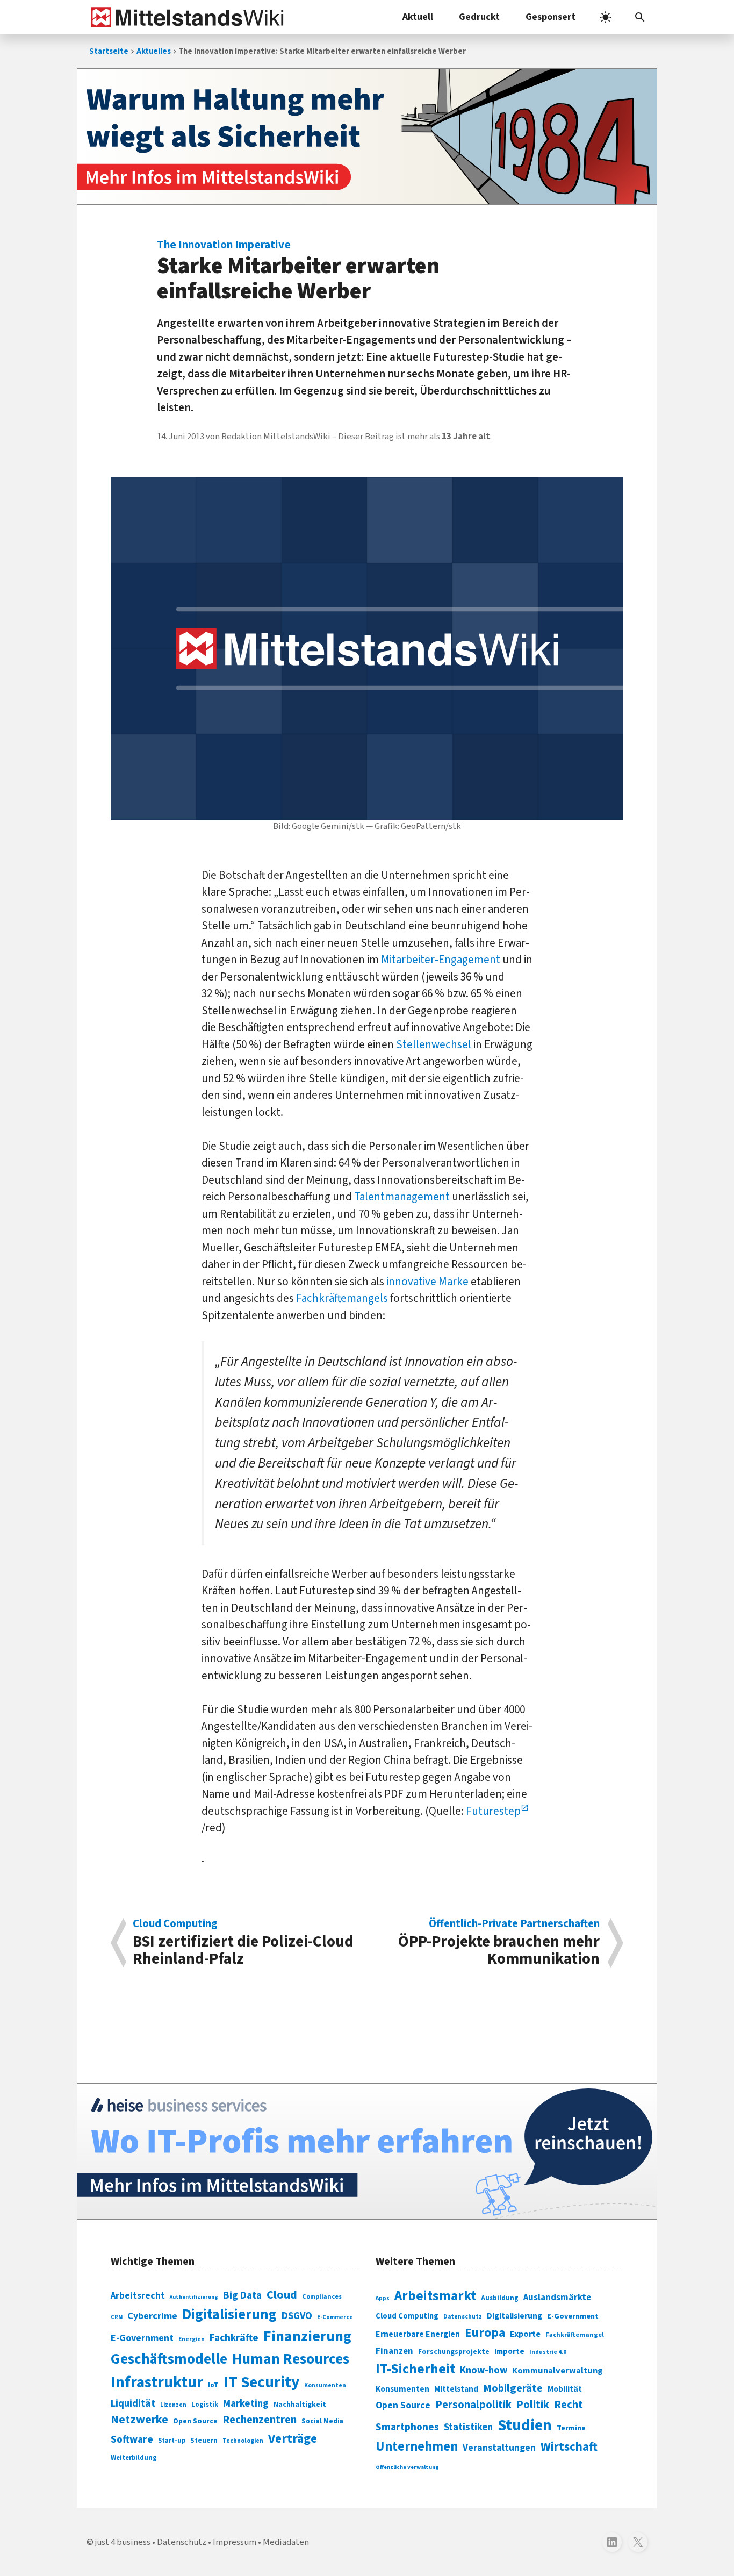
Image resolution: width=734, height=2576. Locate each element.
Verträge (293, 2439)
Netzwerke (139, 2420)
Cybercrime (152, 2316)
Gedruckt (479, 17)
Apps (383, 2298)
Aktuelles (154, 51)
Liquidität (133, 2404)
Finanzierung (307, 2336)
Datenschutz (463, 2317)
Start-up (172, 2441)
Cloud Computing (407, 2316)
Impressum (235, 2542)
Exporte (525, 2334)
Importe (509, 2352)
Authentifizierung (194, 2297)
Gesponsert (550, 17)
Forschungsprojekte (454, 2352)
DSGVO (297, 2316)
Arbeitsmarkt (435, 2296)
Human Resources (291, 2359)
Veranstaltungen (499, 2448)
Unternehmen (417, 2447)
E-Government (142, 2338)
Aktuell (418, 17)
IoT (213, 2385)
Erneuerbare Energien (418, 2334)
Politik (533, 2405)
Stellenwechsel (434, 1044)
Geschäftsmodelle (169, 2359)
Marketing (246, 2404)
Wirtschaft (569, 2447)
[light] (606, 17)
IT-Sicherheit (415, 2369)
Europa (485, 2333)
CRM (117, 2317)
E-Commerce (335, 2317)
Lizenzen (173, 2405)
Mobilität (565, 2389)
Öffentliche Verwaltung (407, 2467)
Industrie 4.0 (548, 2352)
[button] (640, 17)
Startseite (109, 51)
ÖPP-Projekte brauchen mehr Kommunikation (499, 1943)
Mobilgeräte (513, 2388)
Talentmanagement (402, 1197)
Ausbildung (500, 2298)
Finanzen (394, 2351)
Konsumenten (325, 2385)
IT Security (261, 2382)
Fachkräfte (234, 2338)
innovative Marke (427, 1282)
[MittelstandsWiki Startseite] (185, 17)
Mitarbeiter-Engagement (441, 960)
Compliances (322, 2296)
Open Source (195, 2421)
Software (132, 2439)
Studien (525, 2425)
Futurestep (493, 1811)
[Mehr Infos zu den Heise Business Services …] (367, 2151)
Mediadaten (286, 2542)
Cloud (282, 2295)
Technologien (243, 2441)
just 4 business (123, 2542)
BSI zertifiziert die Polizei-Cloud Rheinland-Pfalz (243, 1943)
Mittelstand (456, 2389)
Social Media (322, 2421)
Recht (569, 2405)
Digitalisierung (229, 2315)
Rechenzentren (260, 2420)
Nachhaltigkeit (300, 2405)
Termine (571, 2428)
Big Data (242, 2295)
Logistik (205, 2405)
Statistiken (468, 2427)
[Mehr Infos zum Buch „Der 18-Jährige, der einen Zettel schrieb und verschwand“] (367, 137)
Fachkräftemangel (575, 2335)
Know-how (484, 2370)
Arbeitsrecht (138, 2296)
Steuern (204, 2441)
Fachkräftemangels (342, 1298)
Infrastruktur (157, 2382)
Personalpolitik (473, 2405)
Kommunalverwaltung (557, 2371)
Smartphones (407, 2427)
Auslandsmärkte (557, 2298)
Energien (192, 2339)
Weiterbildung (134, 2458)
